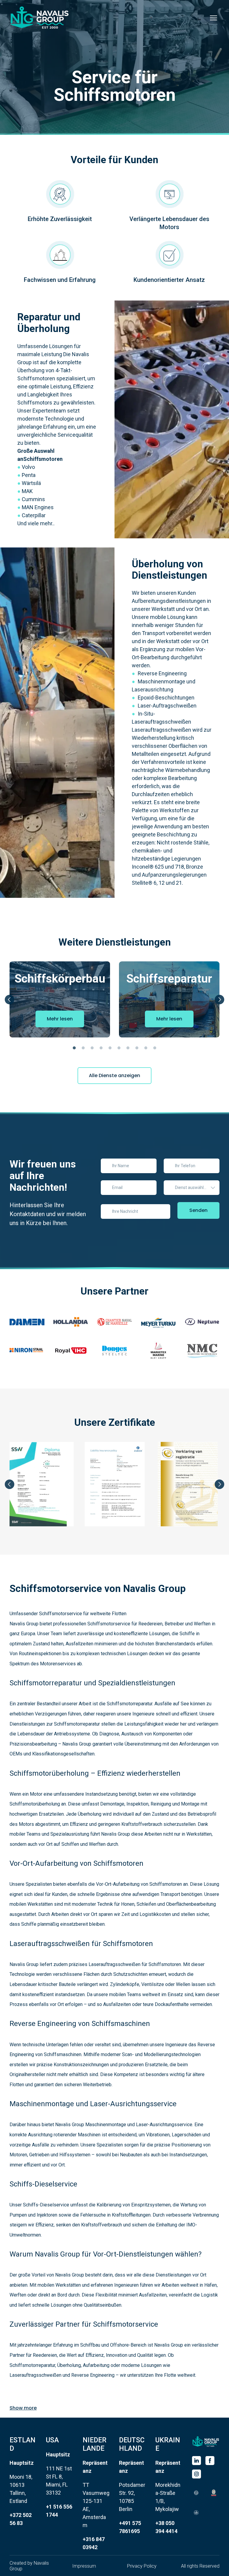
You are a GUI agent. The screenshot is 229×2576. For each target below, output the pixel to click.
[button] (60, 1019)
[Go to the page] (40, 18)
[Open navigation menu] (213, 18)
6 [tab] (119, 1048)
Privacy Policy (142, 2566)
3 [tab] (92, 1048)
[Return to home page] (206, 2441)
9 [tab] (146, 1048)
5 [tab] (110, 1048)
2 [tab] (83, 1048)
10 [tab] (155, 1048)
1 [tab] (74, 1048)
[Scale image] (27, 1322)
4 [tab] (101, 1048)
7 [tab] (128, 1048)
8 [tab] (137, 1048)
